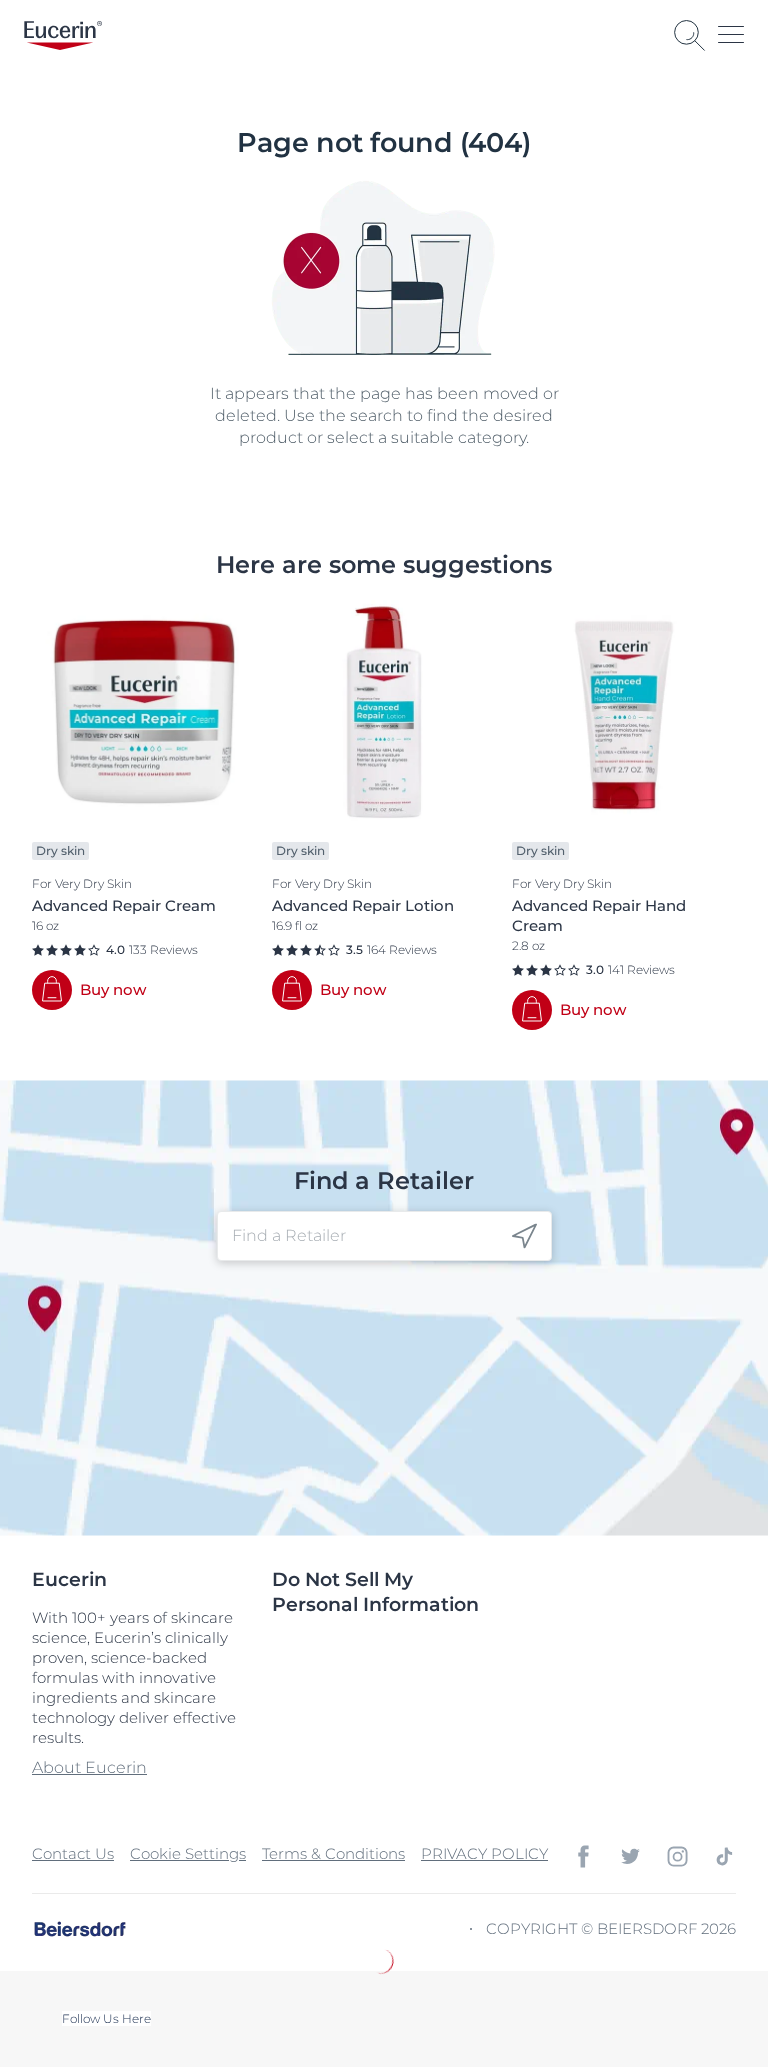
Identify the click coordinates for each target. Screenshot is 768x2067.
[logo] (63, 35)
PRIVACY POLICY (484, 1853)
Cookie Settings (188, 1853)
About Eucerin (89, 1767)
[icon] (524, 1236)
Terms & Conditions (333, 1853)
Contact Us (73, 1853)
